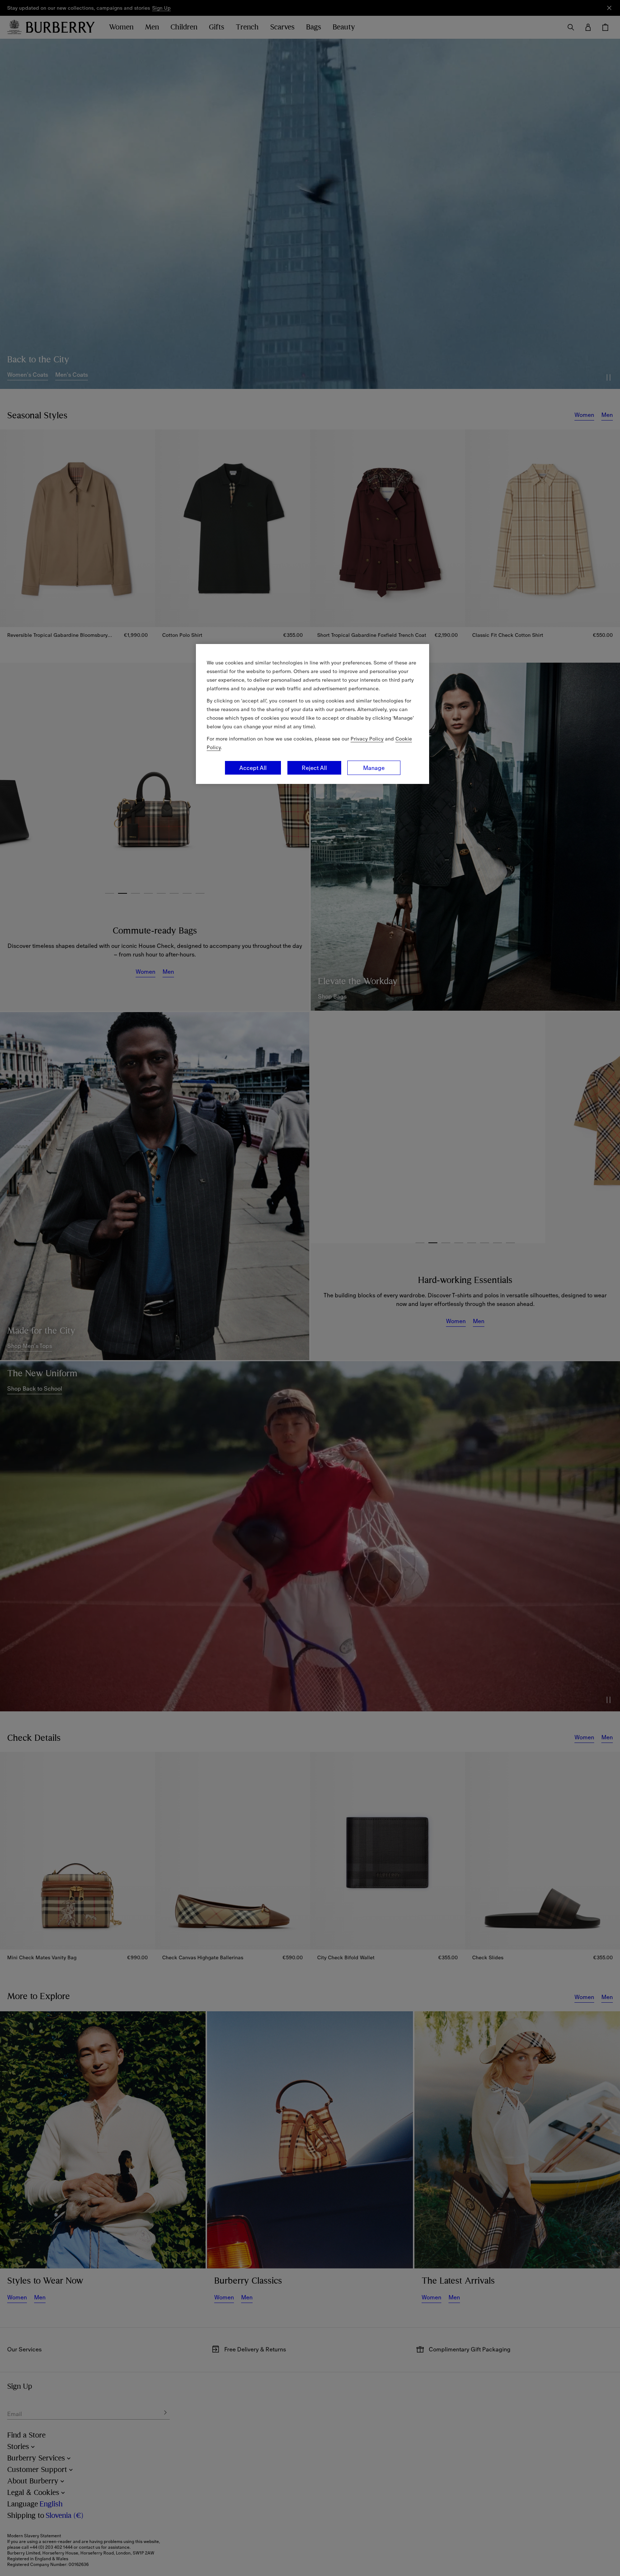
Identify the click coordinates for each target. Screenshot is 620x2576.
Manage (374, 768)
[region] (313, 714)
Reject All (314, 768)
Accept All (253, 768)
